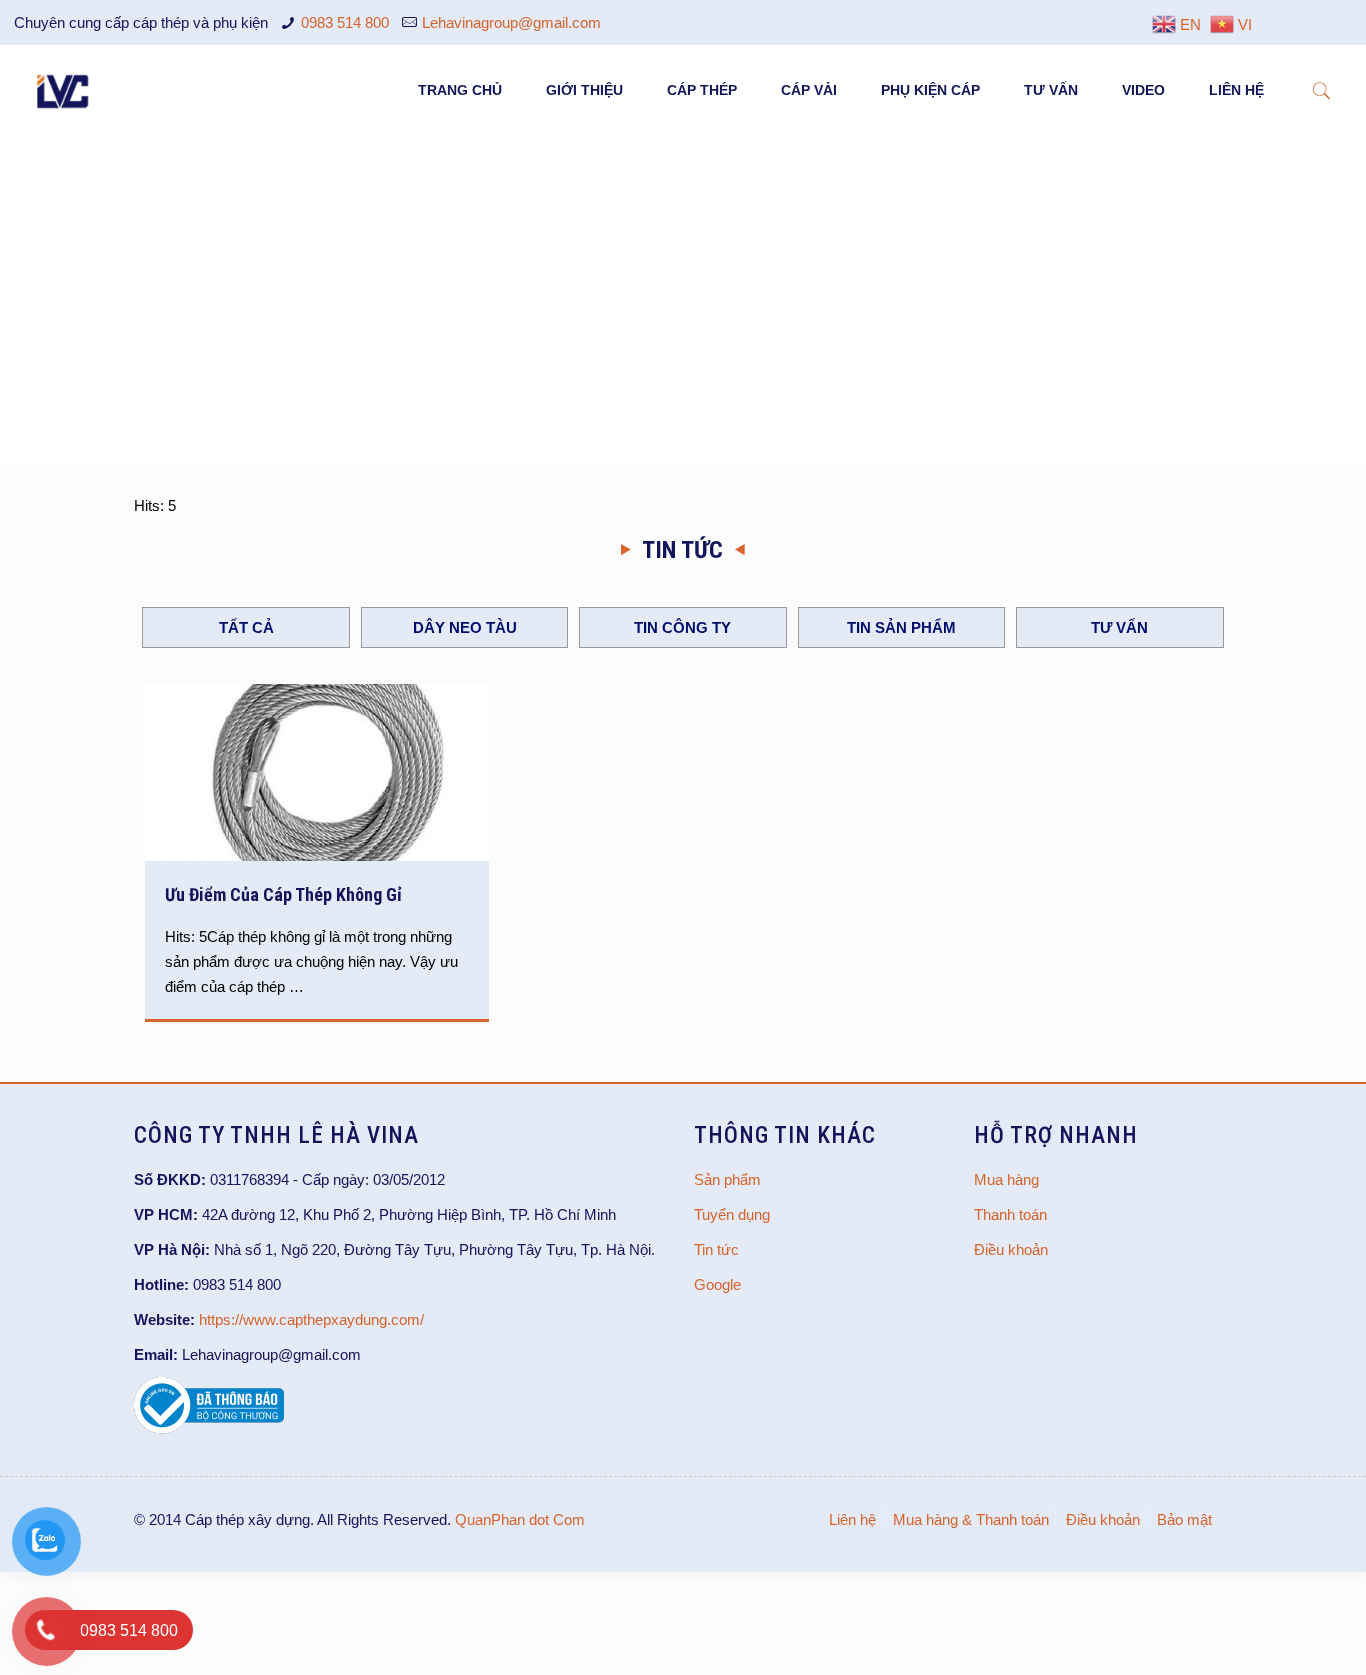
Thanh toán (1010, 1214)
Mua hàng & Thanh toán (971, 1519)
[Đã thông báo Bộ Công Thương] (209, 1428)
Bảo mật (1184, 1519)
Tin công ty (682, 627)
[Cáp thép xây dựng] (64, 90)
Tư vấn (1119, 627)
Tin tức (716, 1249)
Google (717, 1284)
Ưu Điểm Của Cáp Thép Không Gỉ (283, 894)
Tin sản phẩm (901, 627)
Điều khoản (1011, 1249)
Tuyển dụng (732, 1214)
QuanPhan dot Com (520, 1519)
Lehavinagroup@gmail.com (511, 22)
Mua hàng (1006, 1179)
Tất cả (246, 627)
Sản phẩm (727, 1179)
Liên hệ (852, 1519)
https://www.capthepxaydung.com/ (311, 1319)
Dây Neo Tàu (465, 627)
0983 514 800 (345, 22)
